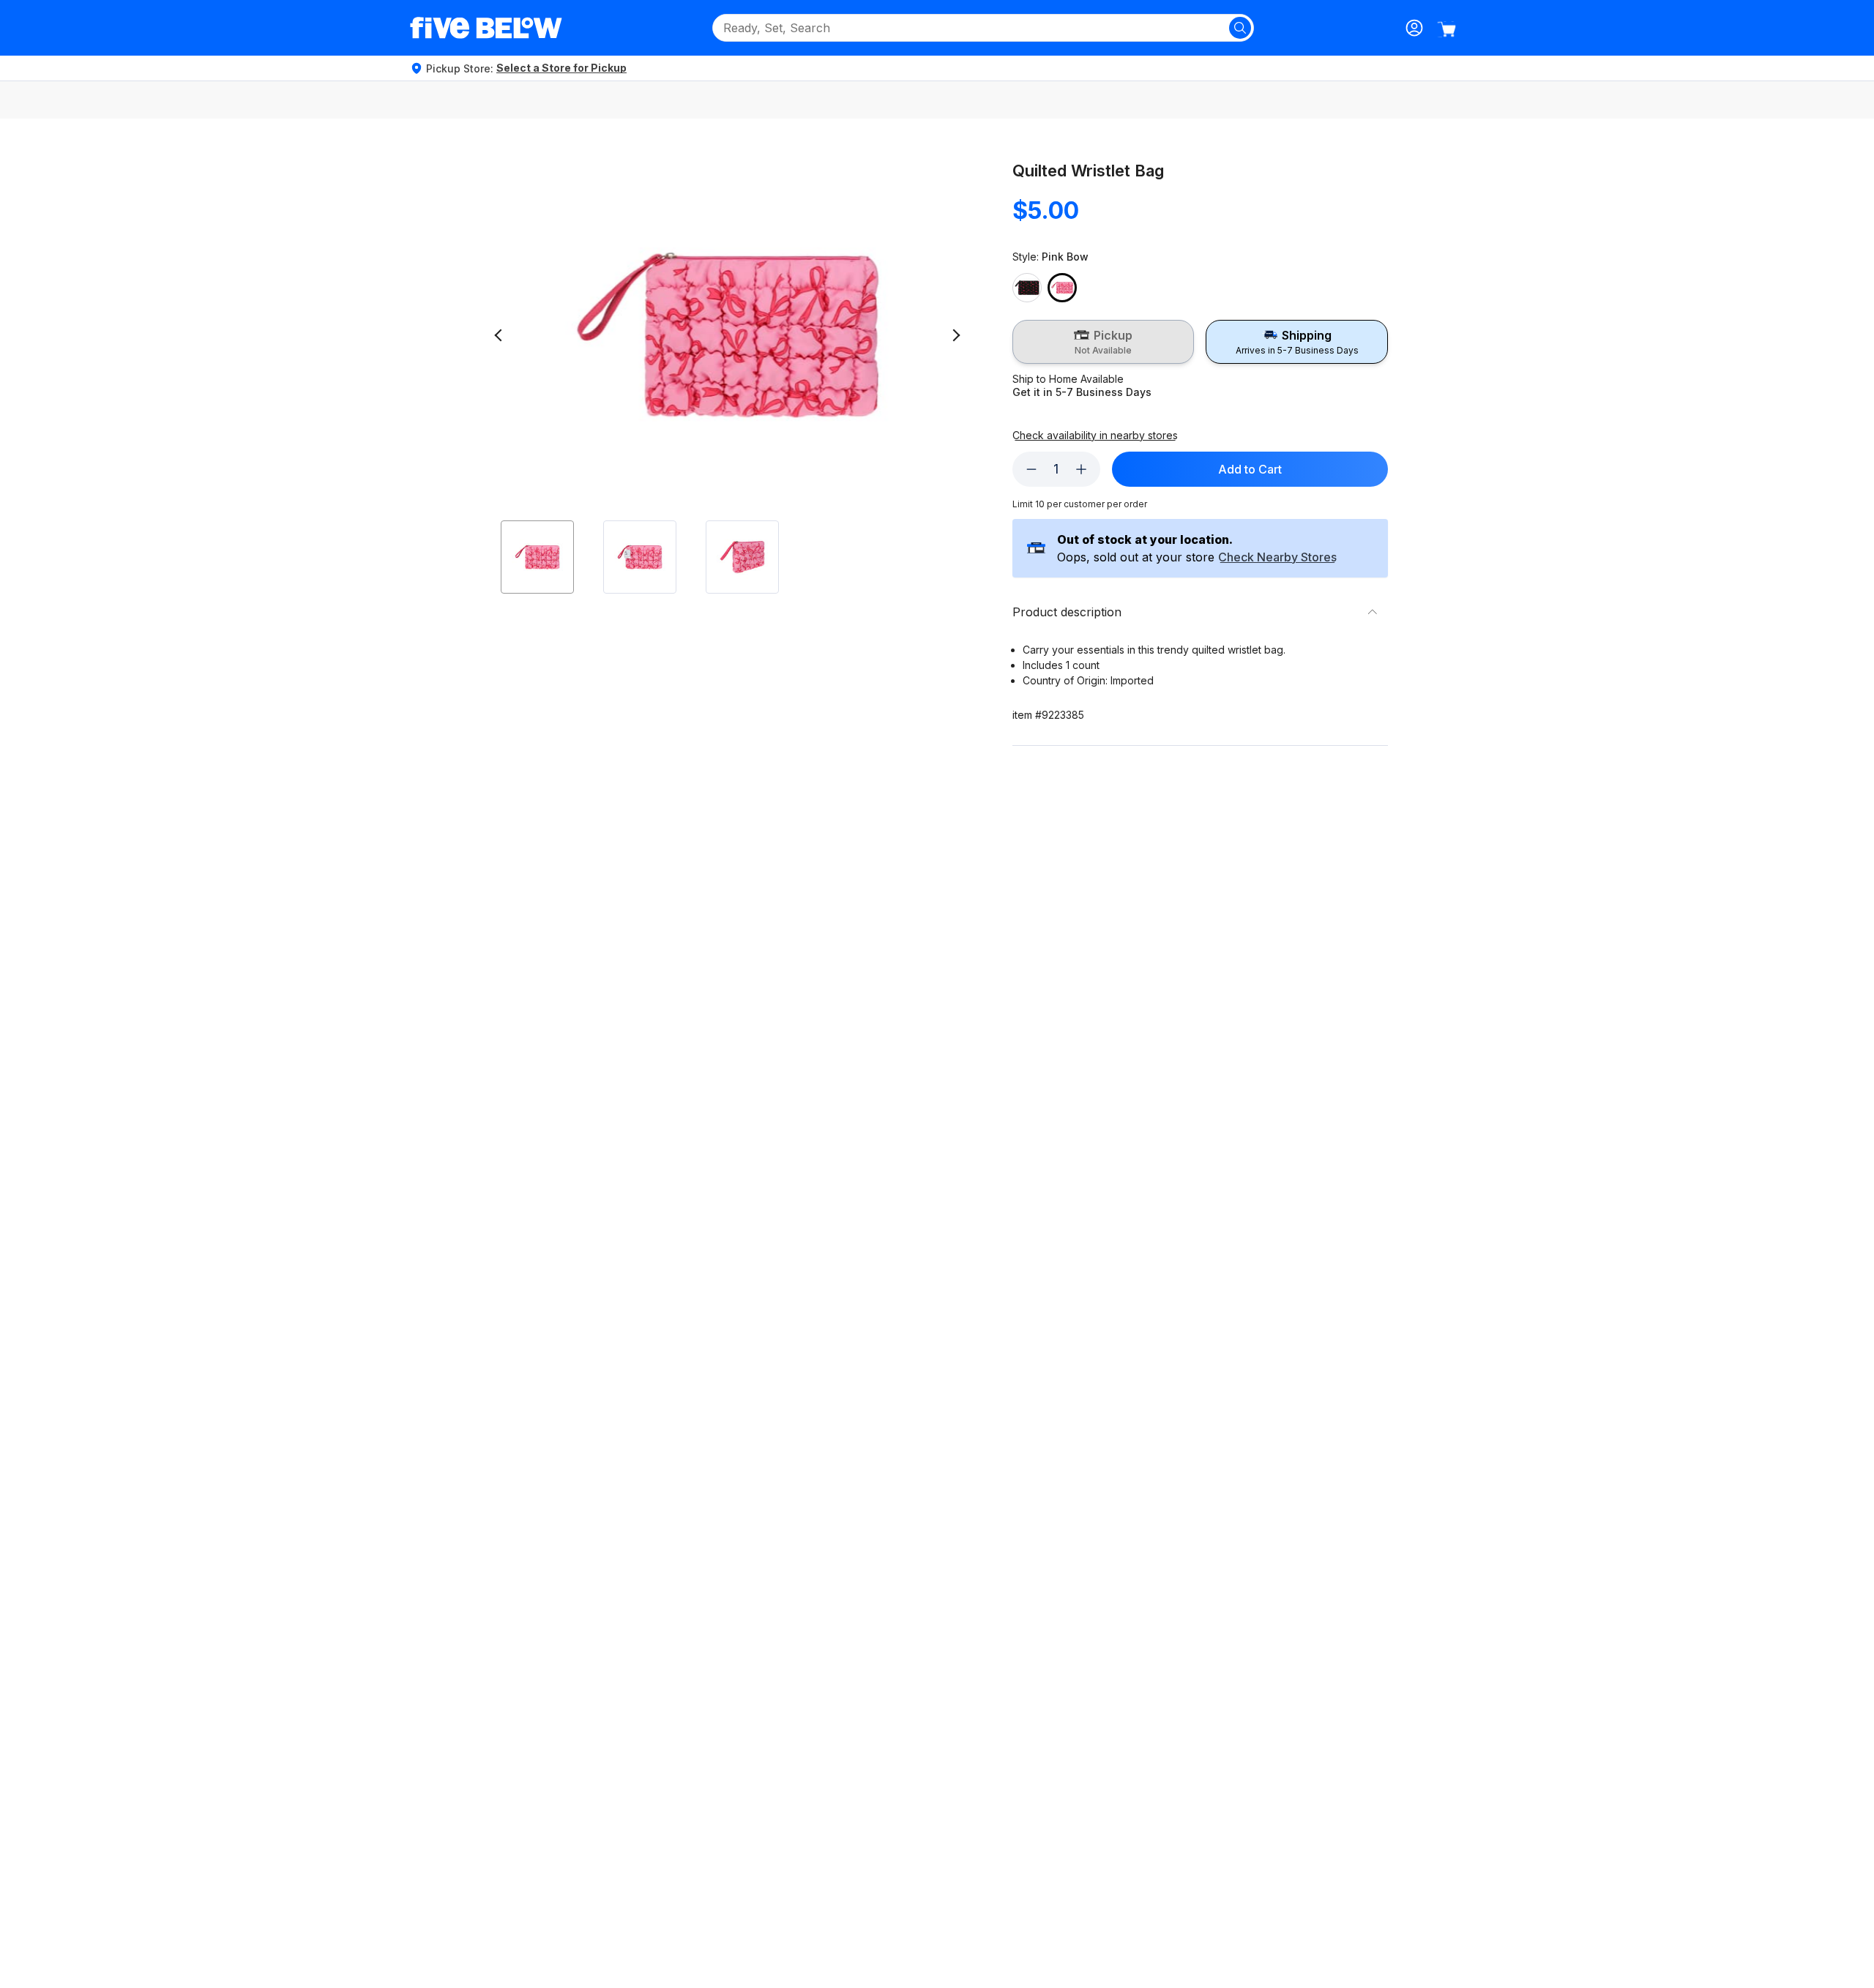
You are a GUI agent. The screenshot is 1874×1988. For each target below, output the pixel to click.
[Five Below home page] (486, 28)
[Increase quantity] (1081, 469)
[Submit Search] (1240, 28)
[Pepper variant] (1027, 288)
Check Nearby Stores (1277, 558)
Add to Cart (1250, 469)
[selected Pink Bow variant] (1062, 288)
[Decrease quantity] (1031, 469)
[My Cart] (1446, 29)
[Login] (1414, 28)
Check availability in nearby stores (1095, 436)
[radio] (1104, 342)
